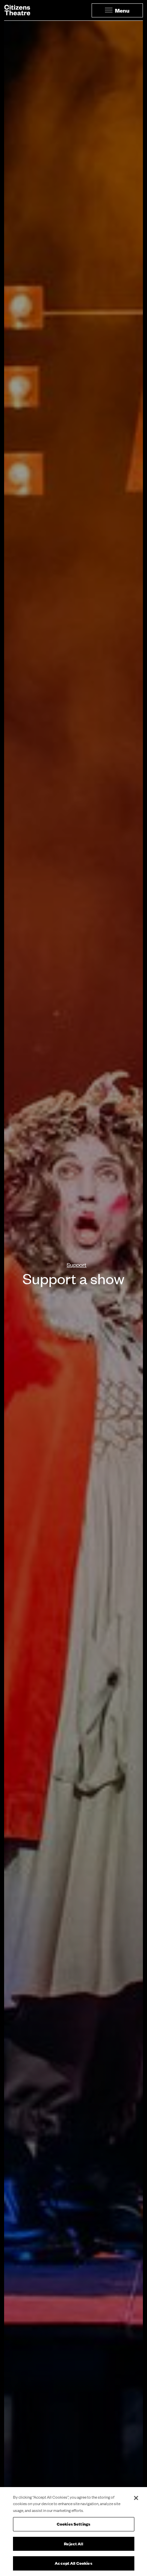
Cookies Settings (73, 2524)
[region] (73, 2532)
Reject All (73, 2544)
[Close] (136, 2498)
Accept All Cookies (73, 2563)
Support (77, 1264)
